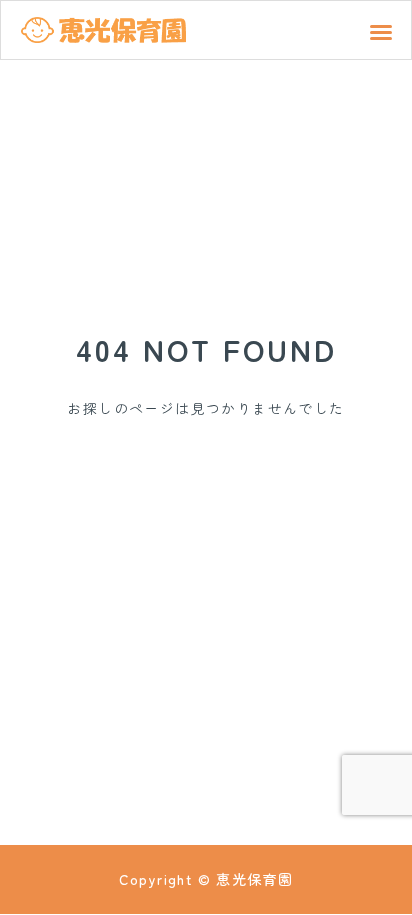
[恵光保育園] (103, 30)
